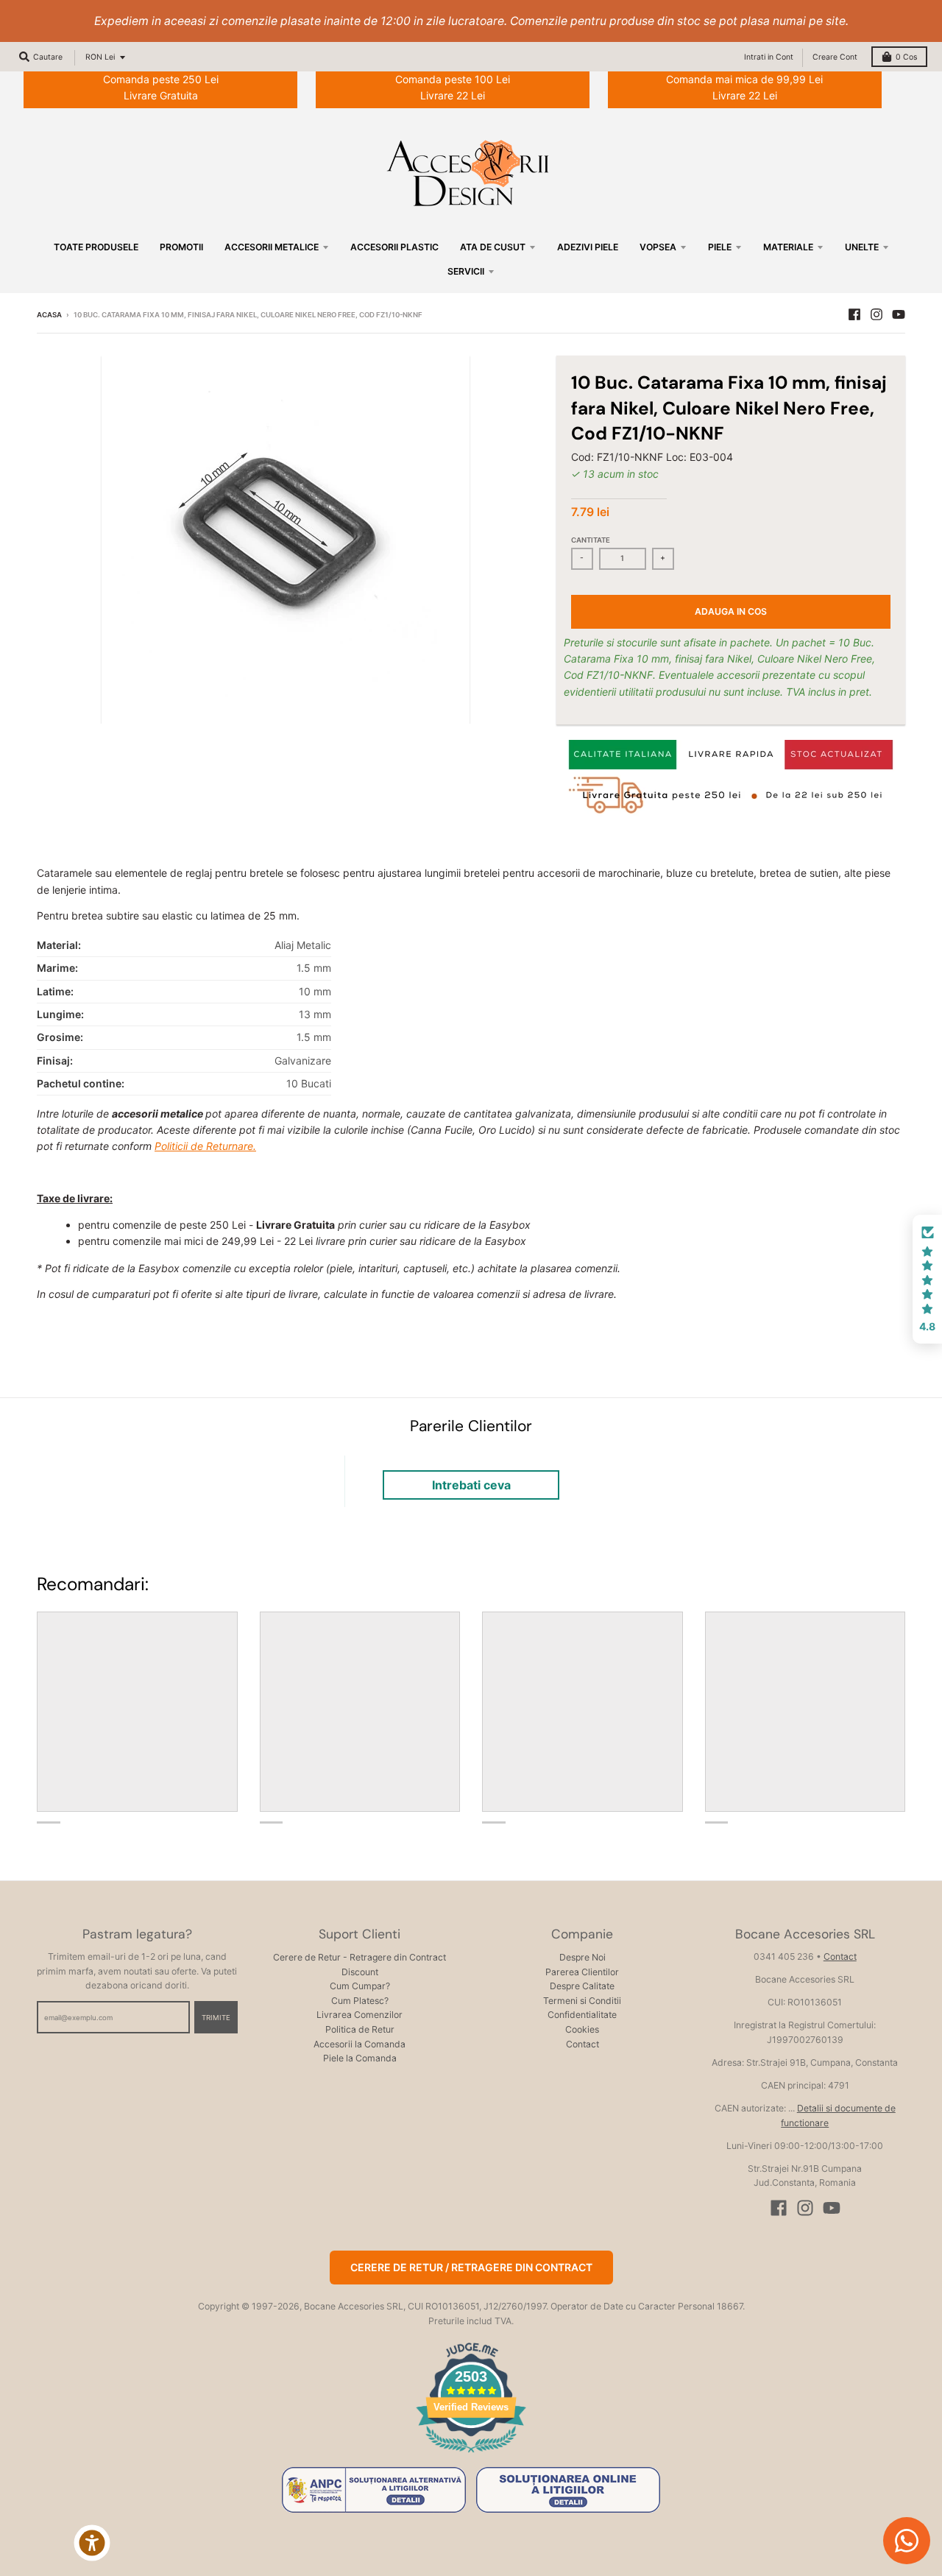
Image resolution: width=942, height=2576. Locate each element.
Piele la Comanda (360, 2058)
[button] (927, 1280)
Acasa (49, 315)
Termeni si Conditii (582, 2001)
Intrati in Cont (769, 57)
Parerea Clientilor (582, 1972)
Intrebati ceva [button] (471, 1485)
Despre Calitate (582, 1986)
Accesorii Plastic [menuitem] (394, 247)
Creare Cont (835, 57)
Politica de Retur (360, 2029)
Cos (906, 57)
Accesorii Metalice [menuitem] (272, 247)
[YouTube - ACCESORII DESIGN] (899, 314)
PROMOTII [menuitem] (181, 247)
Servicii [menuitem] (466, 271)
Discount (360, 1972)
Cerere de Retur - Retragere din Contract (360, 1957)
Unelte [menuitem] (862, 247)
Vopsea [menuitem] (658, 247)
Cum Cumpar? (360, 1986)
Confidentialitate (582, 2015)
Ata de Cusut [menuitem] (493, 247)
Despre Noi (582, 1957)
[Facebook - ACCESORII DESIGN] (854, 314)
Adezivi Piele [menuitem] (588, 247)
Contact (582, 2044)
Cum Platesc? (360, 2001)
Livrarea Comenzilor (360, 2015)
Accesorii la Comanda (360, 2044)
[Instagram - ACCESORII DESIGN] (877, 314)
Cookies (582, 2029)
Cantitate (591, 540)
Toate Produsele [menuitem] (96, 247)
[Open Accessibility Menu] (92, 2543)
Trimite (216, 2018)
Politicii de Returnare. (205, 1146)
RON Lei (100, 57)
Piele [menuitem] (720, 247)
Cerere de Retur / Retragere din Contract (471, 2267)
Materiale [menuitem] (788, 247)
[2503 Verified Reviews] (471, 2455)
